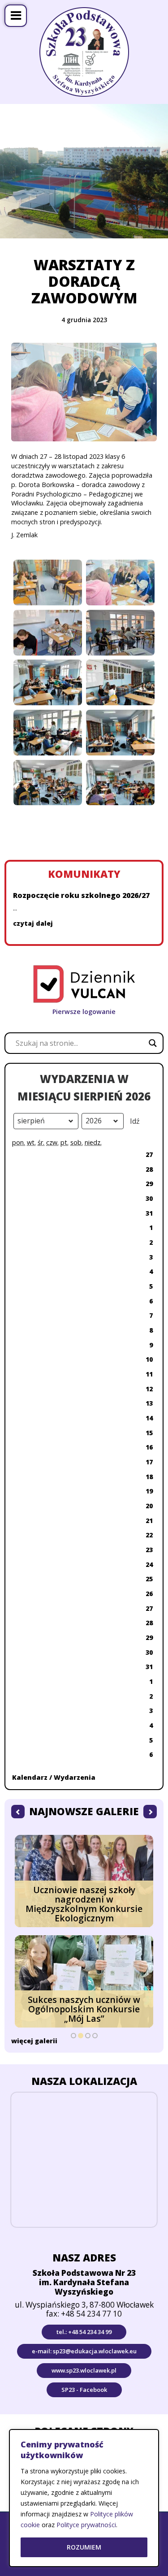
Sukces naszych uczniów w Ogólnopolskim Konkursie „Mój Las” (84, 2009)
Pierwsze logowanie (84, 1012)
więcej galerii (34, 2041)
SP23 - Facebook (84, 2390)
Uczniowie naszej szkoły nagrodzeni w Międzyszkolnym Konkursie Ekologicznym (84, 1904)
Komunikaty (84, 874)
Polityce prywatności (86, 2525)
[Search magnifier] (153, 1043)
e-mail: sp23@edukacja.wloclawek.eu (84, 2351)
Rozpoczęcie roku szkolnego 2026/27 (81, 895)
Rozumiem (84, 2547)
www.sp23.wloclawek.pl (84, 2370)
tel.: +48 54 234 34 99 (84, 2332)
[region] (84, 2498)
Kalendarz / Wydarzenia (54, 1777)
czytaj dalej (33, 923)
